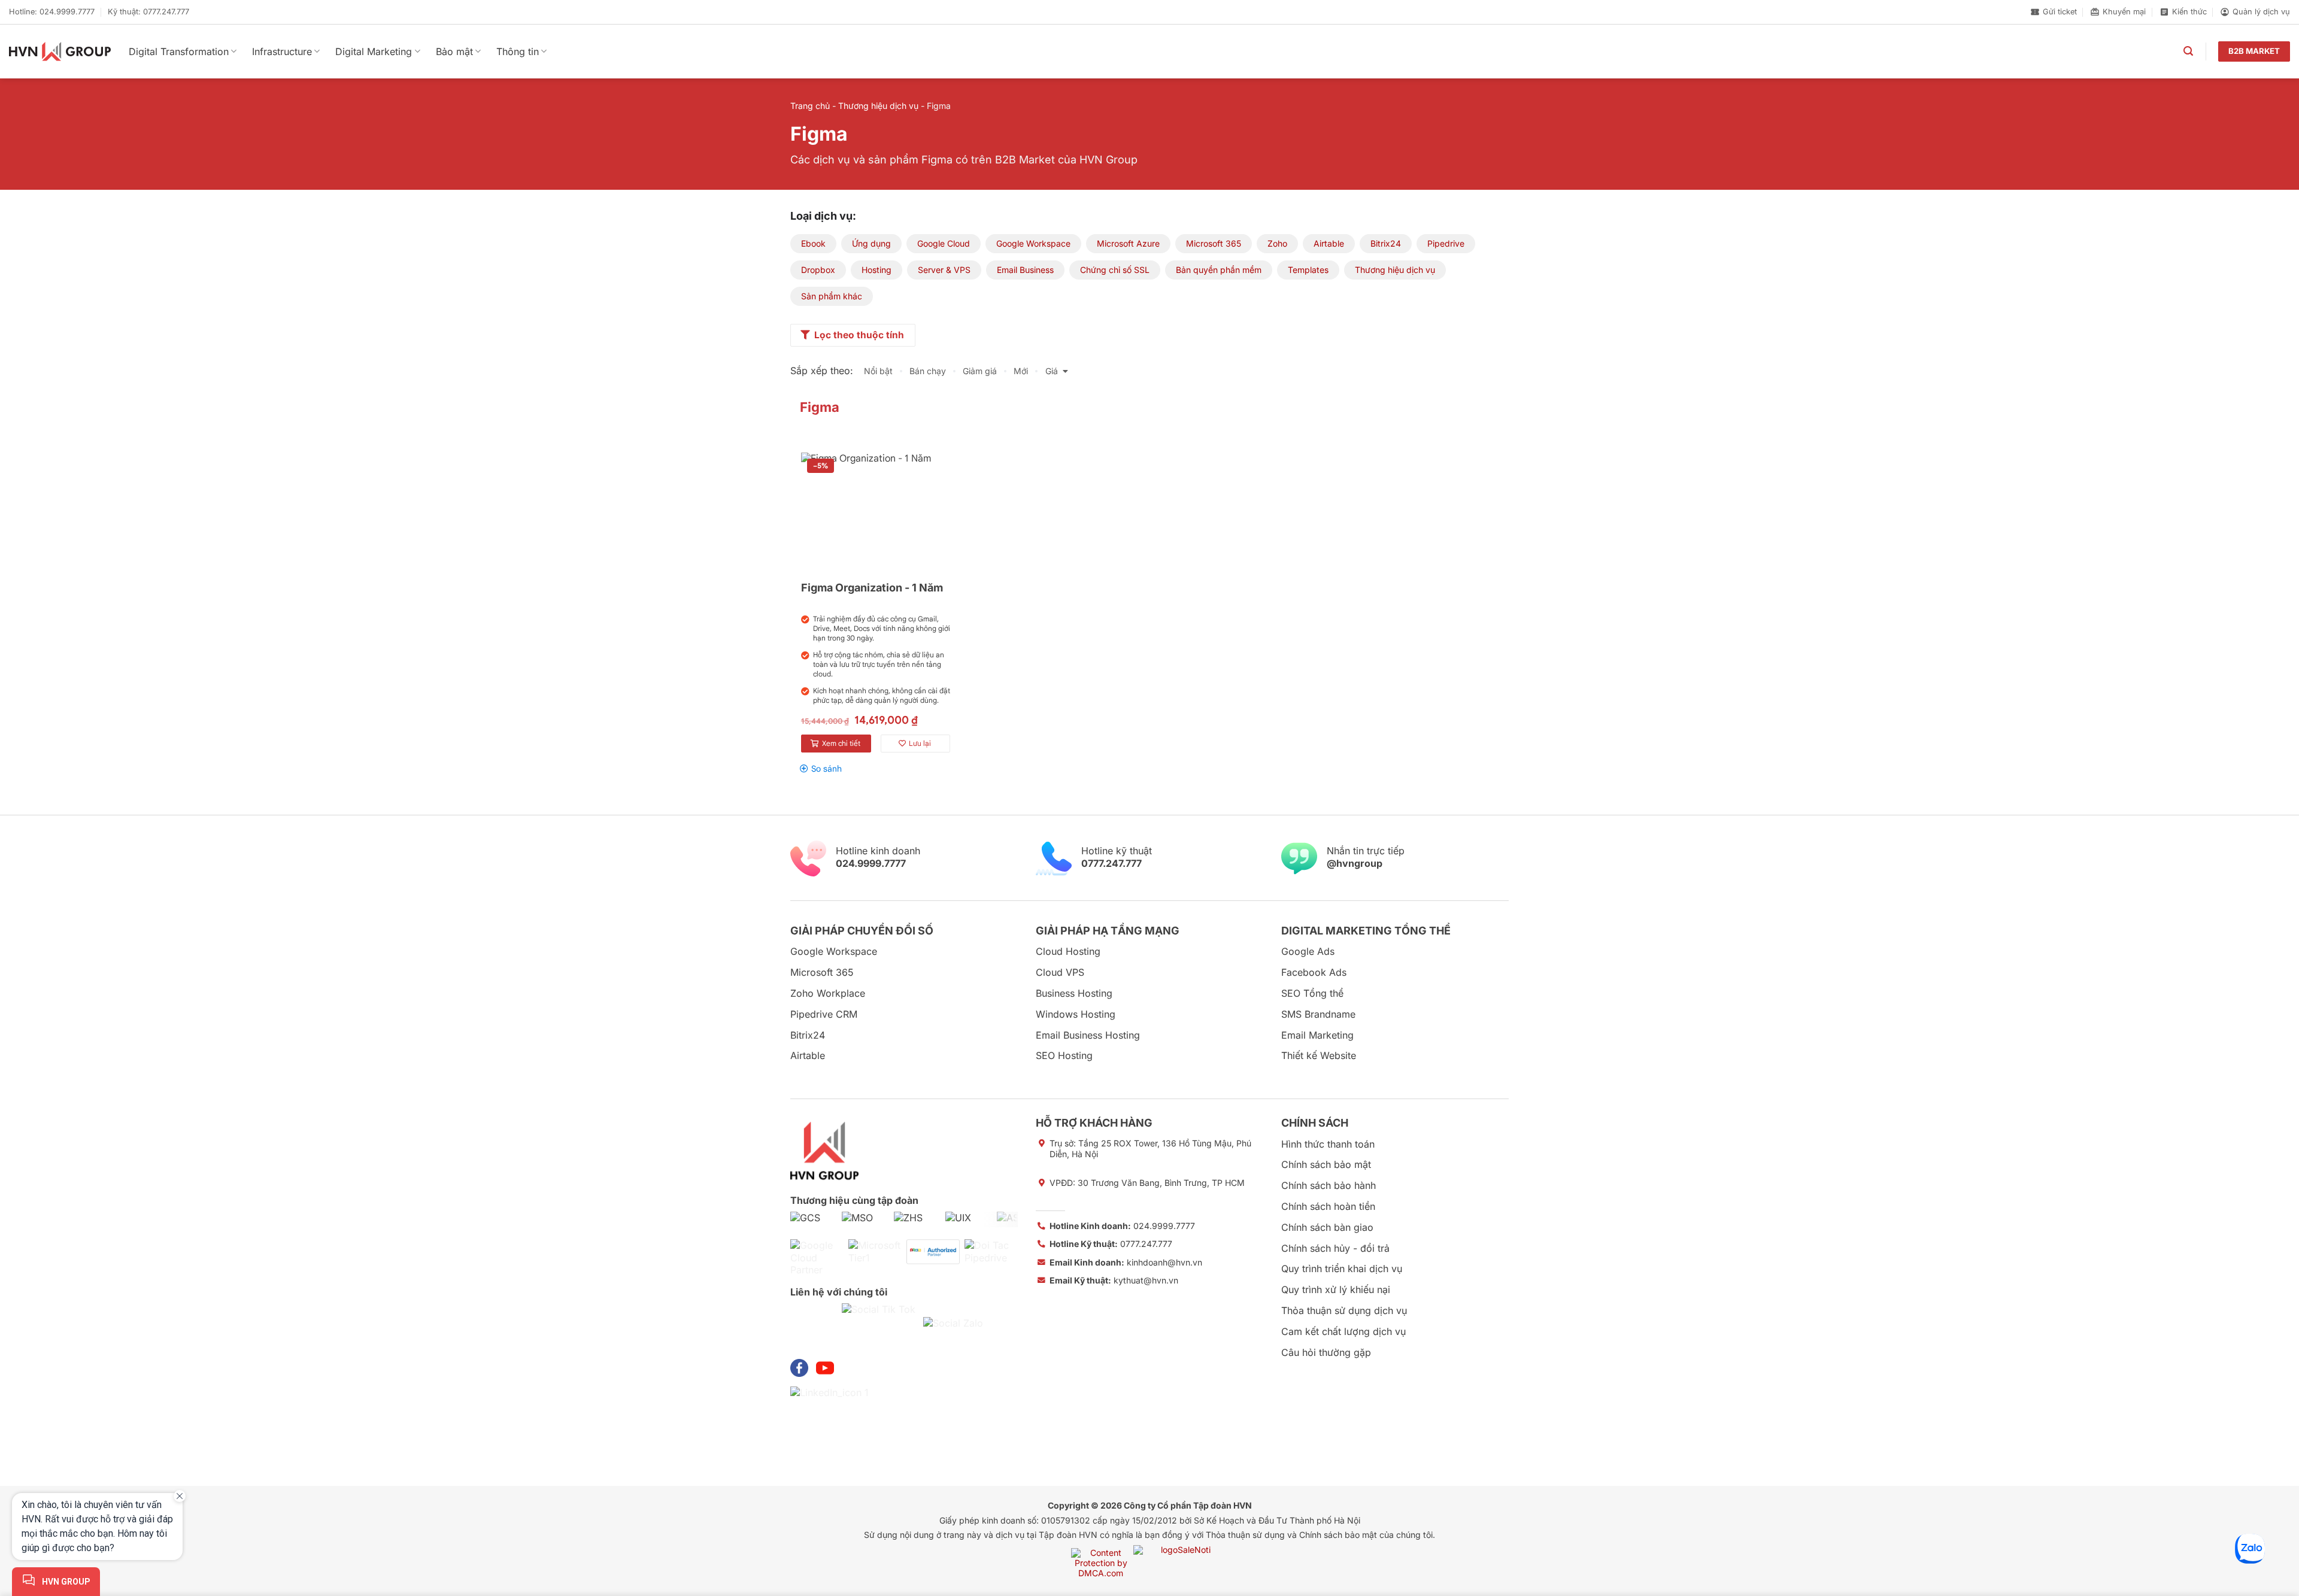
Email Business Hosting (1088, 1035)
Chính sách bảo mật (1326, 1164)
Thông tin (518, 51)
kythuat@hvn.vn (1114, 1280)
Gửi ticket (2060, 12)
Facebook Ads (1314, 972)
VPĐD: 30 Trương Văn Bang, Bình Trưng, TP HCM (1147, 1183)
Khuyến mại (2124, 12)
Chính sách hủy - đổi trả (1335, 1248)
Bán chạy (928, 371)
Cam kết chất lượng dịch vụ (1343, 1331)
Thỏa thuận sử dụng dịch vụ (1344, 1310)
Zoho (1277, 243)
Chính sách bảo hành (1329, 1185)
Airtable (1329, 243)
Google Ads (1308, 951)
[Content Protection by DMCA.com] (1101, 1562)
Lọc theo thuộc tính (859, 335)
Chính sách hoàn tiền (1328, 1206)
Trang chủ (810, 106)
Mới (1021, 371)
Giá (1052, 371)
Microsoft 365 (1214, 243)
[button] (2188, 51)
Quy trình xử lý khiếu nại (1336, 1289)
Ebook (813, 243)
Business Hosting (1074, 993)
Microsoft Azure (1128, 243)
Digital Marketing (374, 51)
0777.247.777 (1111, 1244)
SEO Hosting (1064, 1055)
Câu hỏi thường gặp (1326, 1352)
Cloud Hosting (1068, 951)
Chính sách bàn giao (1327, 1227)
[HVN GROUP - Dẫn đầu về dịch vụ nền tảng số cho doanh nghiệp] (60, 51)
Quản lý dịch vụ (2261, 12)
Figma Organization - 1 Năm (872, 588)
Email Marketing (1317, 1035)
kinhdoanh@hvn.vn (1126, 1262)
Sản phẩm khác (832, 296)
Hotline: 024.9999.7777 (52, 12)
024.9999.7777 (1122, 1226)
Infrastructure (282, 51)
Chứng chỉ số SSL (1115, 270)
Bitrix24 (1386, 243)
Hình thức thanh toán (1328, 1144)
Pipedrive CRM (824, 1014)
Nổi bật (878, 371)
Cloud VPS (1060, 972)
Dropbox (818, 270)
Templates (1308, 270)
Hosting (876, 270)
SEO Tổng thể (1312, 993)
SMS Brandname (1318, 1014)
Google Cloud (944, 243)
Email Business (1025, 270)
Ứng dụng (871, 243)
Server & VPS (944, 270)
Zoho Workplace (828, 993)
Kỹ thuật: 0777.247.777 (148, 12)
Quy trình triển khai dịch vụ (1342, 1269)
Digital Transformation (179, 51)
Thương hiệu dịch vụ (878, 106)
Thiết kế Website (1319, 1055)
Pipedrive (1446, 243)
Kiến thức (2189, 12)
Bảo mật (454, 51)
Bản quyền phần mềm (1219, 270)
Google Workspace (1033, 243)
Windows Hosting (1076, 1014)
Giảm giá (980, 371)
